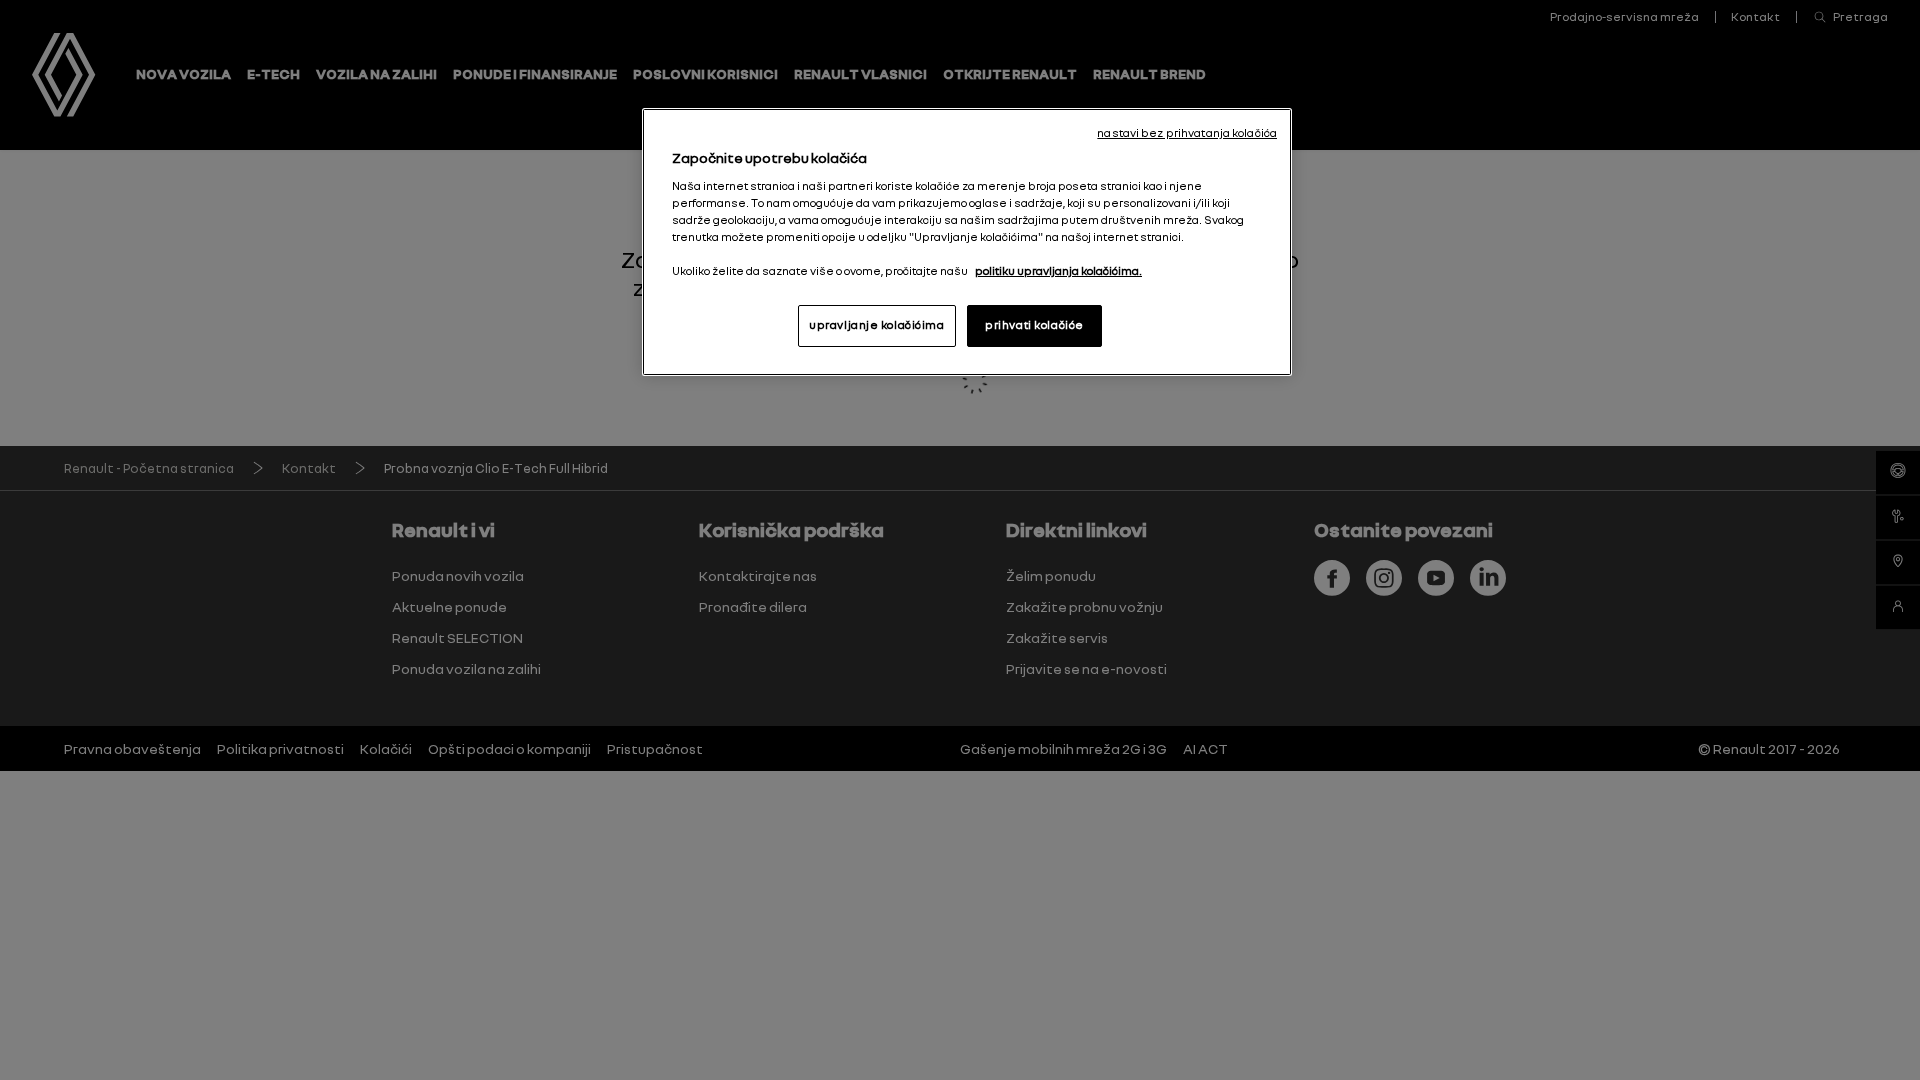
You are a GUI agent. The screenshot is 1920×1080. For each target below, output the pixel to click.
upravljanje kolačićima (877, 325)
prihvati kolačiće (1034, 325)
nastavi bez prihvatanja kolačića (1187, 133)
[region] (967, 242)
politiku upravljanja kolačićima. (1058, 271)
